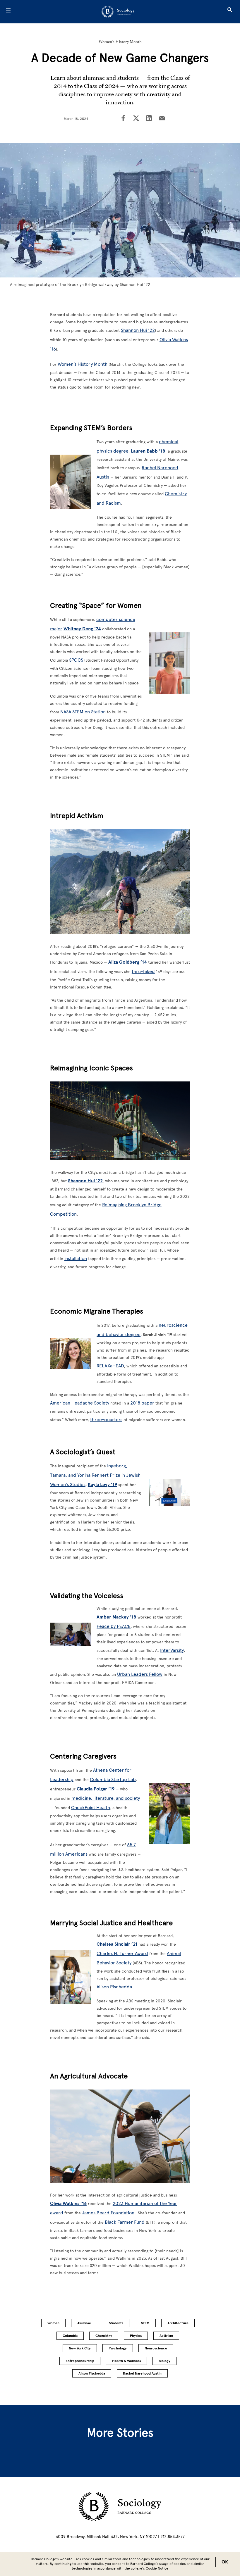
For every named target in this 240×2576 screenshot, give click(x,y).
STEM (145, 2323)
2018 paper (142, 1403)
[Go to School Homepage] (118, 12)
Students (116, 2323)
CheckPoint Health (91, 1808)
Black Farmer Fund (125, 2222)
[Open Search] (230, 12)
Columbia (70, 2336)
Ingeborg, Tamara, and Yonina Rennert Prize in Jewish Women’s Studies (95, 1475)
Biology (164, 2361)
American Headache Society (80, 1403)
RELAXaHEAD (110, 1366)
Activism (166, 2336)
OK (225, 2562)
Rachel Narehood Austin (142, 2373)
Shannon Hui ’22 (138, 330)
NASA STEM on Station (83, 712)
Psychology (118, 2348)
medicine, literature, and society (106, 1798)
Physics (136, 2336)
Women (53, 2323)
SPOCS (76, 660)
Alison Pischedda (114, 1987)
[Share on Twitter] (136, 119)
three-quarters (106, 1420)
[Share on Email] (162, 119)
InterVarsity (172, 1650)
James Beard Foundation (108, 2213)
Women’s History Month (120, 42)
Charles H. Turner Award (122, 1953)
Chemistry (104, 2336)
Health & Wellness (126, 2361)
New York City (80, 2348)
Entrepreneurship (80, 2361)
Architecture (178, 2323)
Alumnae (84, 2323)
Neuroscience (156, 2348)
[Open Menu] (8, 12)
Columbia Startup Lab (113, 1779)
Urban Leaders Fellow (140, 1674)
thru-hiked (143, 971)
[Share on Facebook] (123, 119)
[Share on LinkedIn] (149, 119)
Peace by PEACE (114, 1626)
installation (76, 1258)
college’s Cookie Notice (150, 2568)
